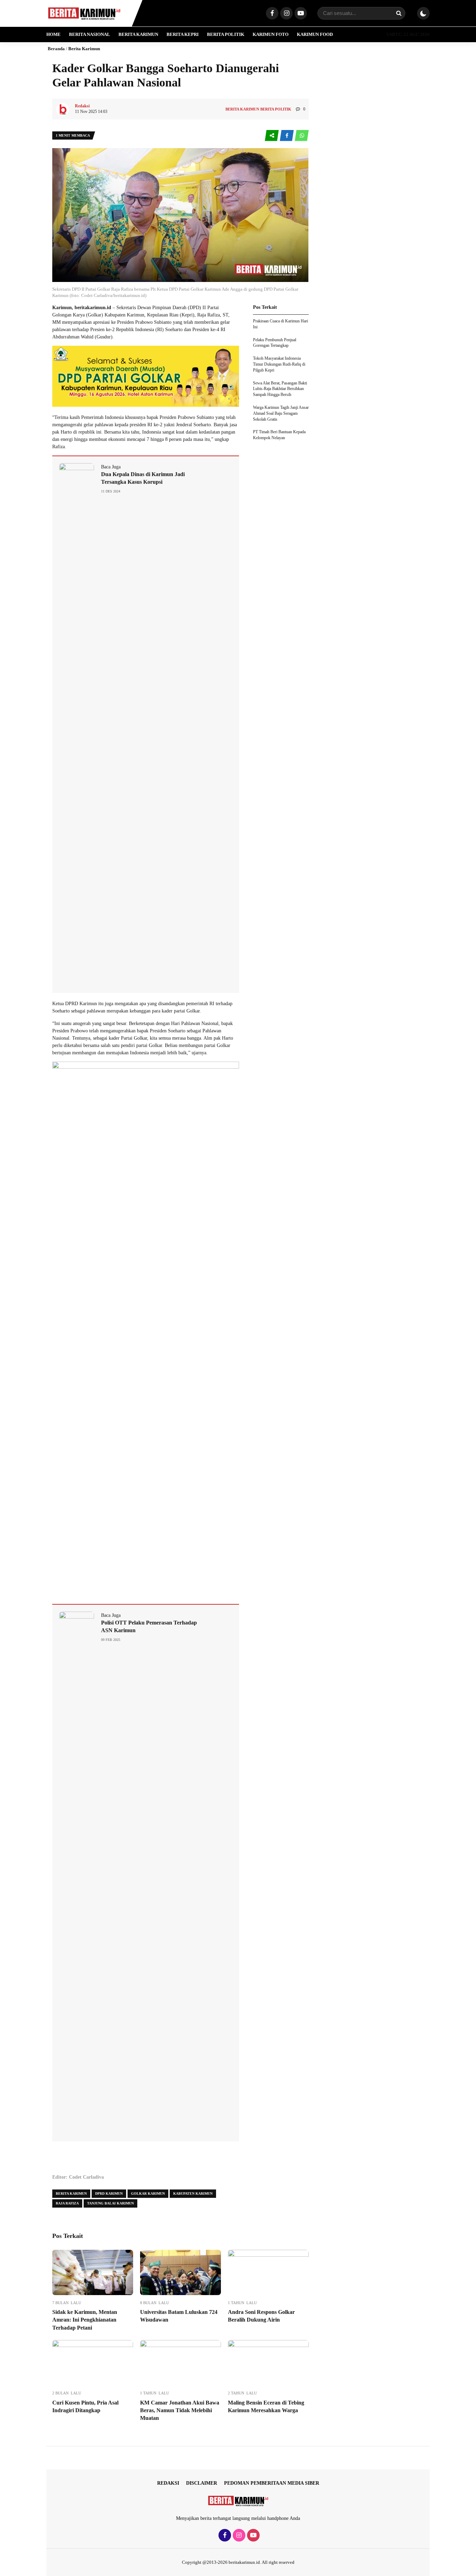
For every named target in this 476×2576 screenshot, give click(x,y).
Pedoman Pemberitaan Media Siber (272, 2483)
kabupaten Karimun (193, 2193)
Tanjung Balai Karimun (110, 2203)
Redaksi (168, 2483)
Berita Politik (226, 34)
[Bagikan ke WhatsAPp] (302, 136)
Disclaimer (202, 2483)
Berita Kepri (183, 34)
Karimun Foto (271, 34)
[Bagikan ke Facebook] (287, 136)
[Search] (399, 13)
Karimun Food (315, 34)
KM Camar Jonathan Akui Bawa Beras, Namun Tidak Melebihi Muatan (180, 2410)
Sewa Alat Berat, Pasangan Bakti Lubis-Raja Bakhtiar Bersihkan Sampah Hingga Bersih (280, 389)
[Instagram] (286, 14)
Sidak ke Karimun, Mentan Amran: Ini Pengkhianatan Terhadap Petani (85, 2320)
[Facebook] (271, 14)
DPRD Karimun (109, 2193)
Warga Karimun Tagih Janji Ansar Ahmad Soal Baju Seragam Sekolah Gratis (281, 413)
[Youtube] (300, 14)
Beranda (56, 49)
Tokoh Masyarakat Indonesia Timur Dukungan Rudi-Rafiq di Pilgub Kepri (279, 364)
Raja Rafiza (67, 2203)
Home (53, 34)
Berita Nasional (90, 34)
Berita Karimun (138, 34)
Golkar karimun (148, 2193)
